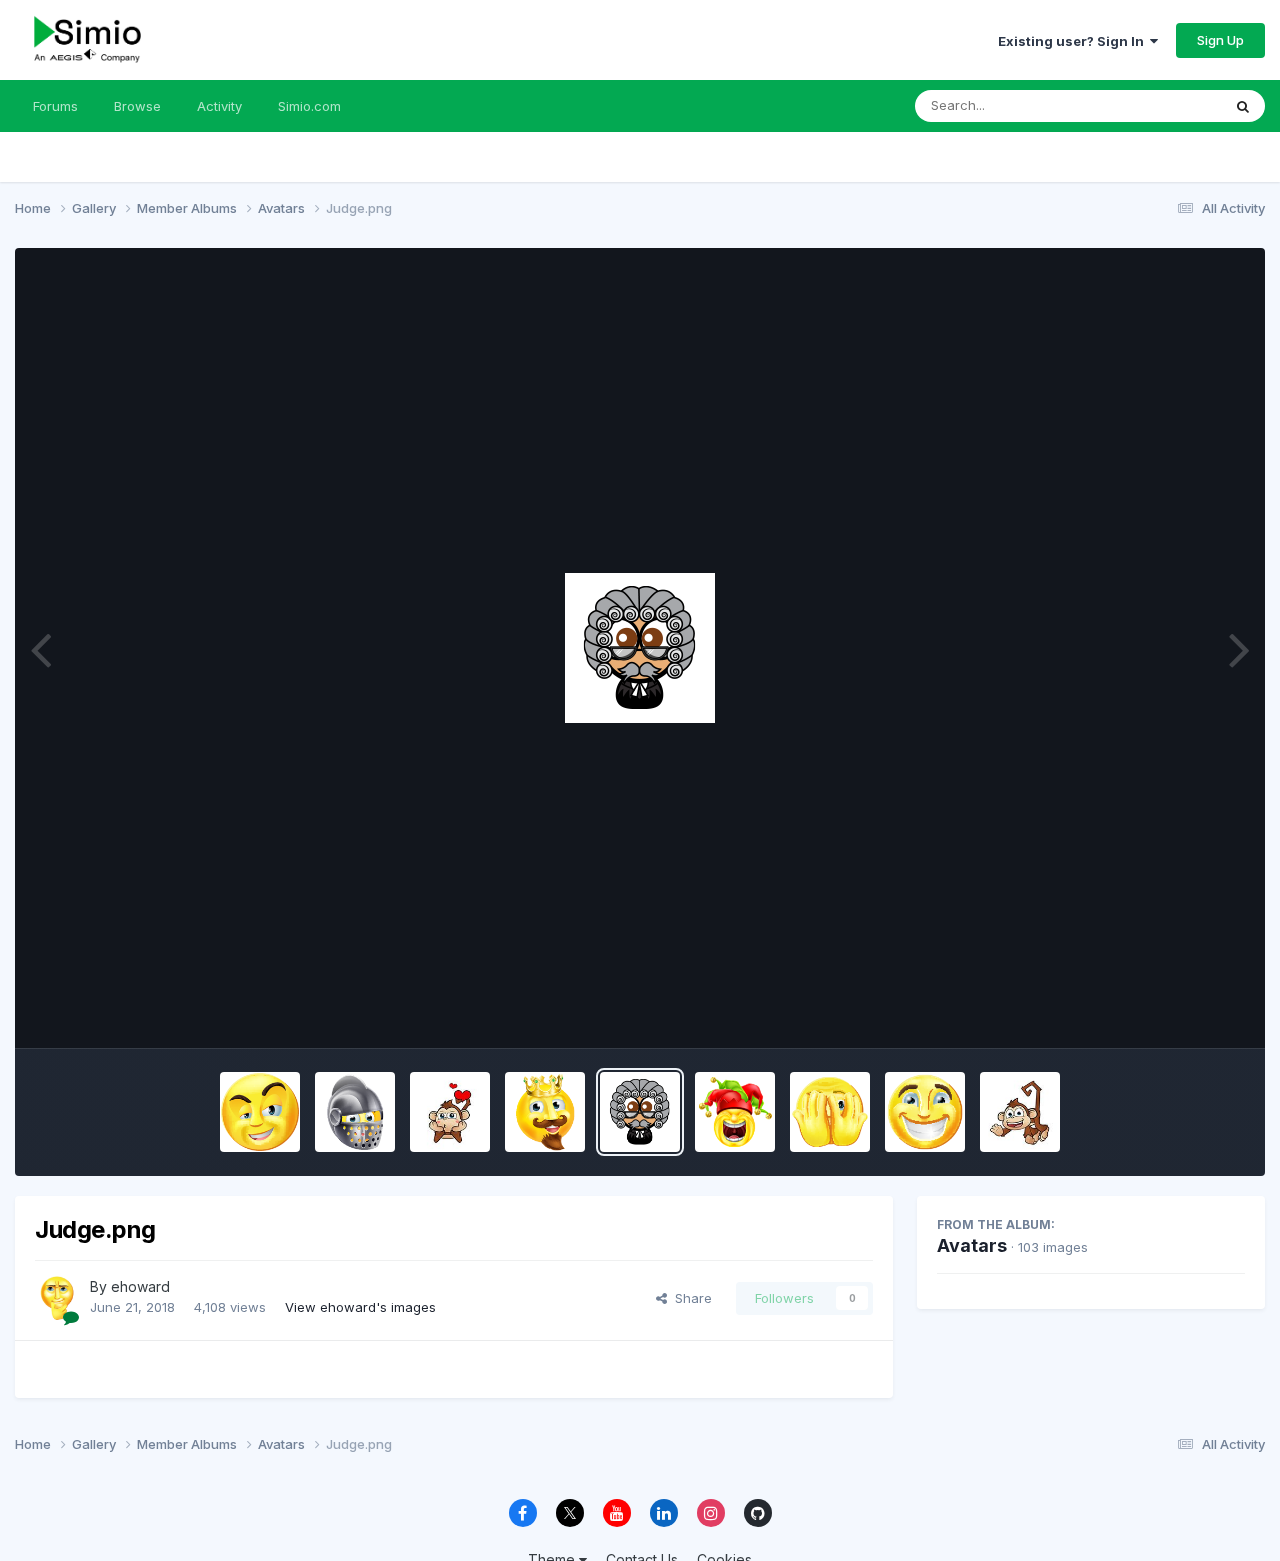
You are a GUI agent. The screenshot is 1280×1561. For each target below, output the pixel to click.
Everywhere (1159, 105)
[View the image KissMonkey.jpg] (450, 1112)
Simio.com (309, 106)
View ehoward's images (360, 1307)
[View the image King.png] (545, 1112)
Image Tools (1182, 1012)
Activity (219, 106)
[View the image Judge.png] (640, 1112)
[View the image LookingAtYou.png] (260, 1112)
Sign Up (1220, 40)
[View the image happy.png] (925, 1112)
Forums (55, 106)
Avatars (972, 1245)
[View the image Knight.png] (355, 1112)
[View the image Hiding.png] (830, 1112)
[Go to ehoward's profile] (57, 1298)
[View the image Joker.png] (735, 1112)
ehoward (140, 1286)
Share (689, 1298)
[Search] (1243, 106)
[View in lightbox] (640, 648)
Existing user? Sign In (1074, 41)
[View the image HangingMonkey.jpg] (1020, 1112)
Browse (137, 106)
